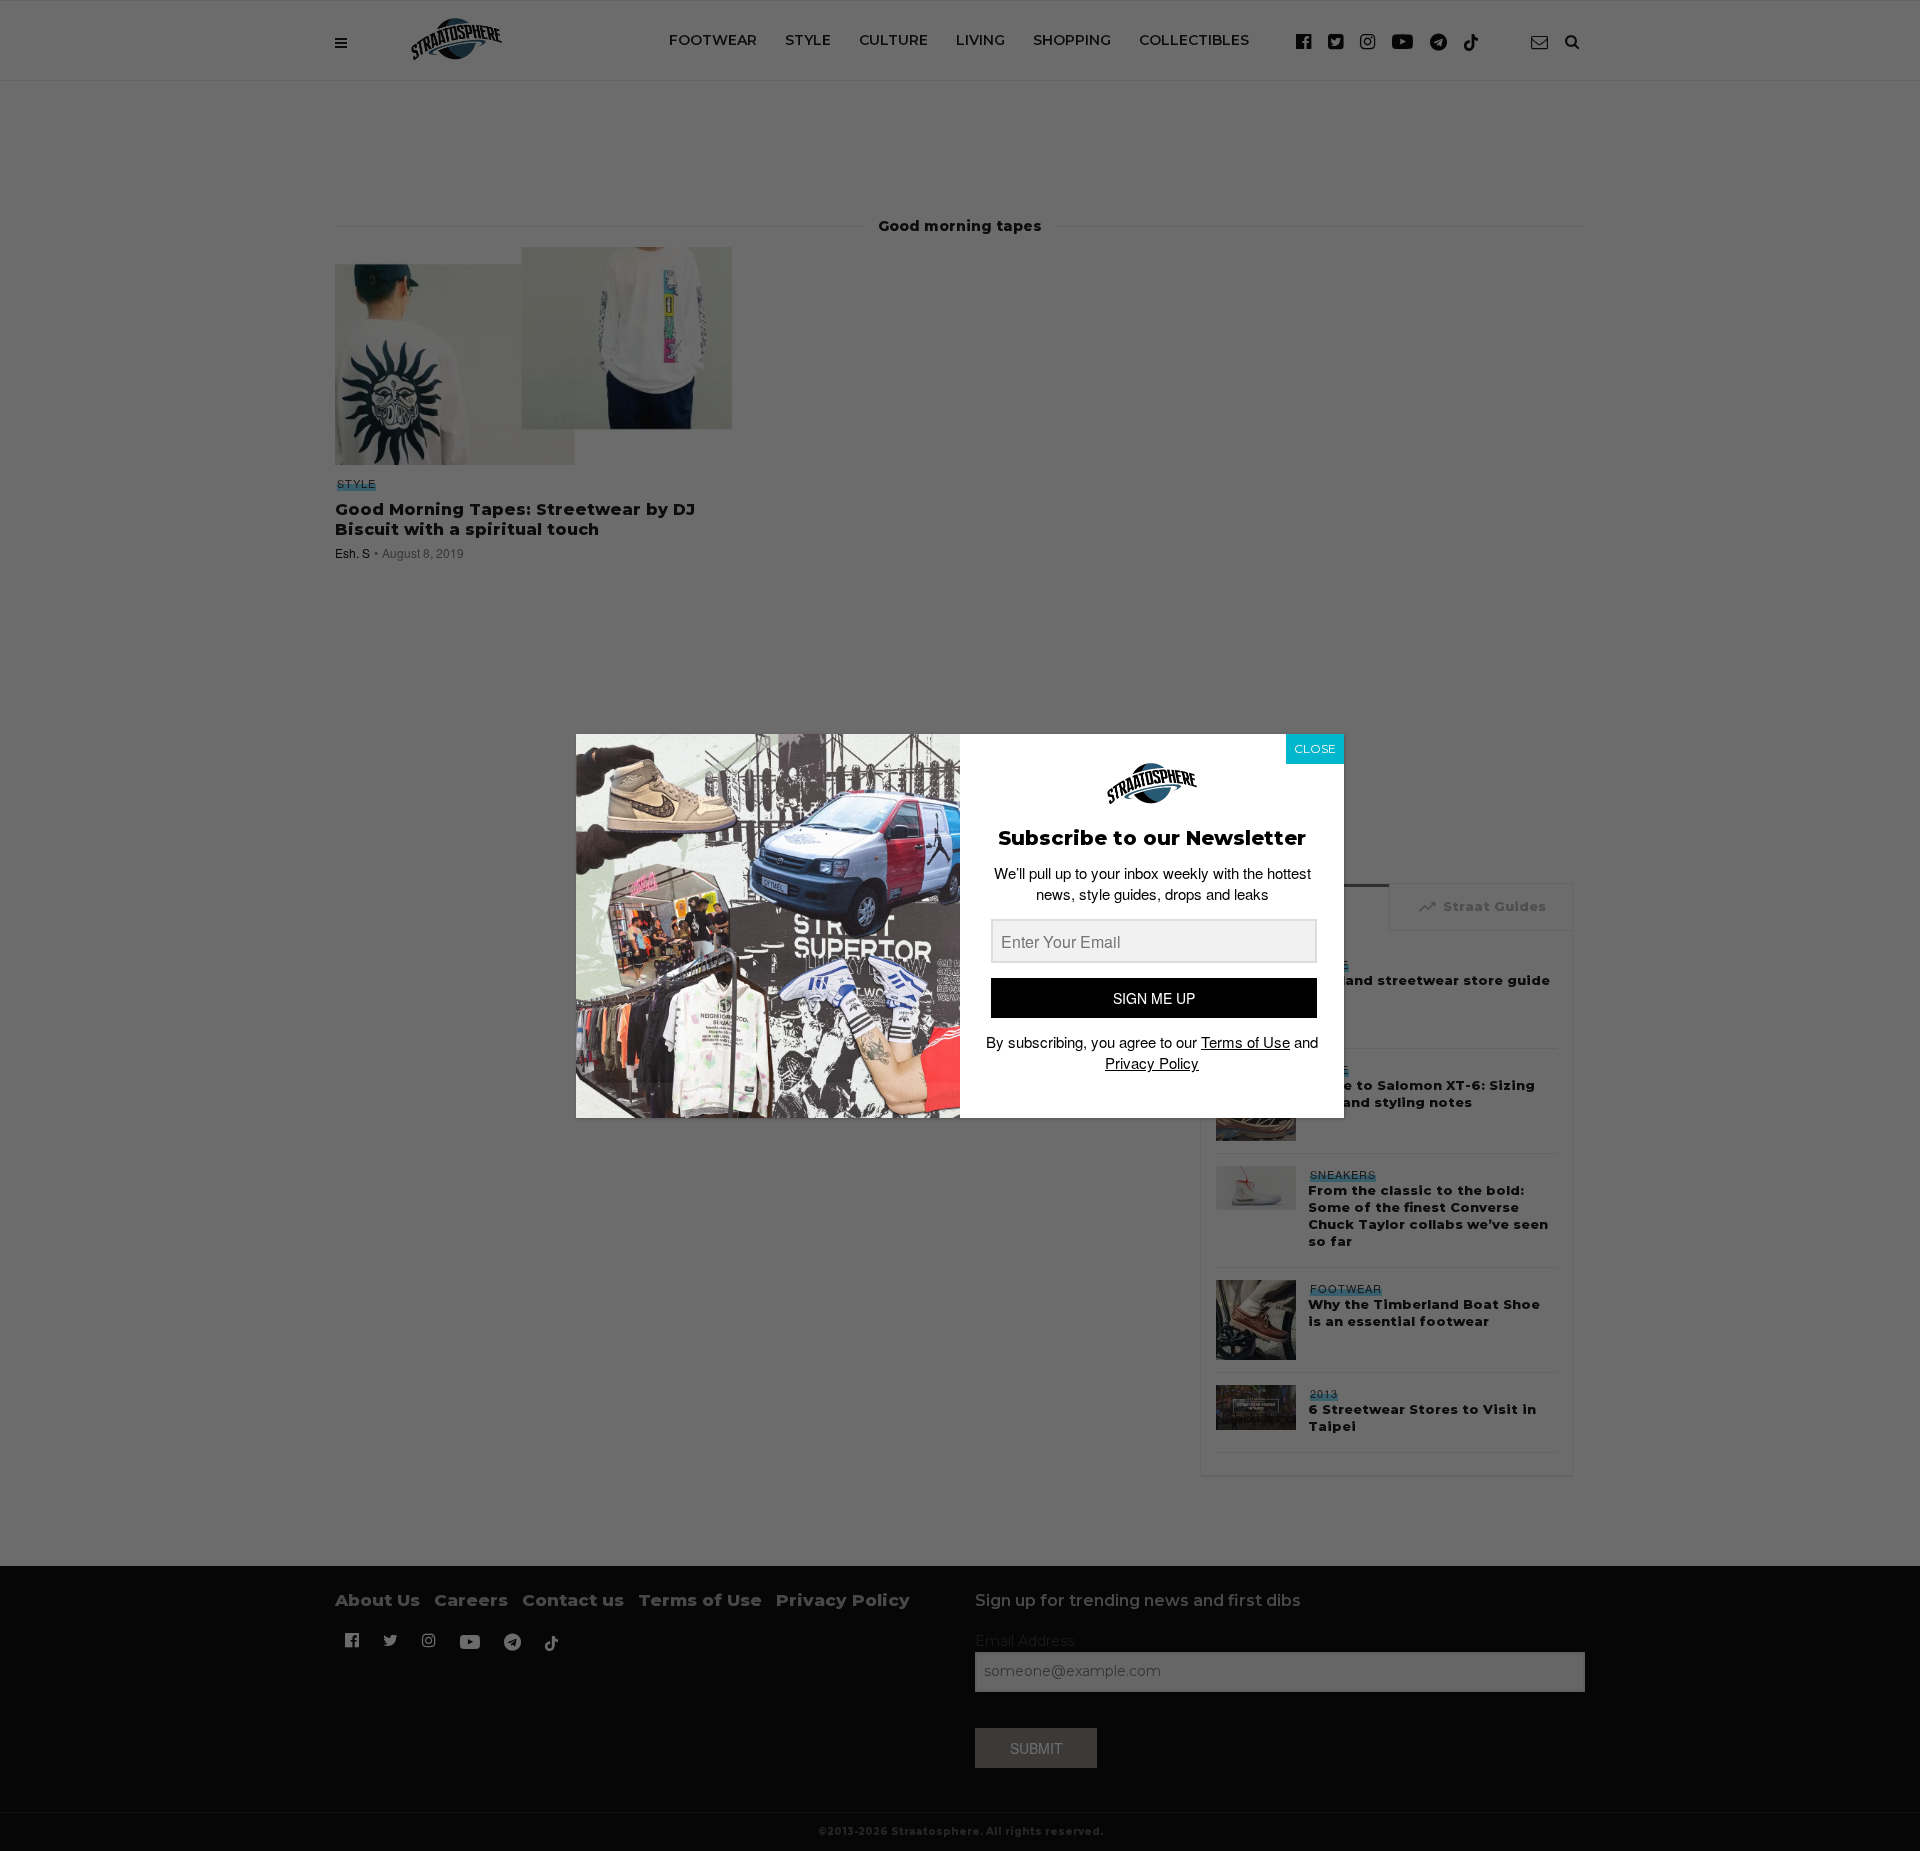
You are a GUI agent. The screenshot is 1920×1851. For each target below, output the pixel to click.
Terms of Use (1245, 1041)
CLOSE (1315, 748)
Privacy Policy (1152, 1062)
